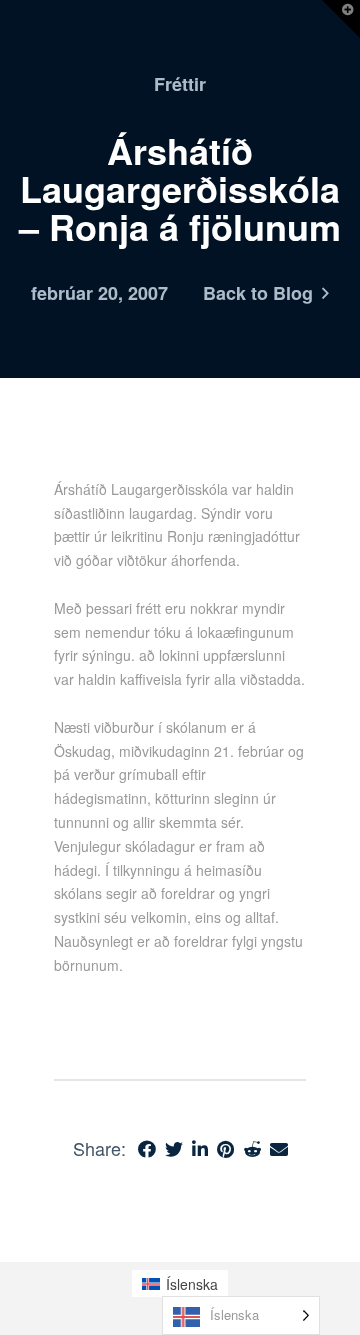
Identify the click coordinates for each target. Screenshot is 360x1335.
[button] (341, 19)
